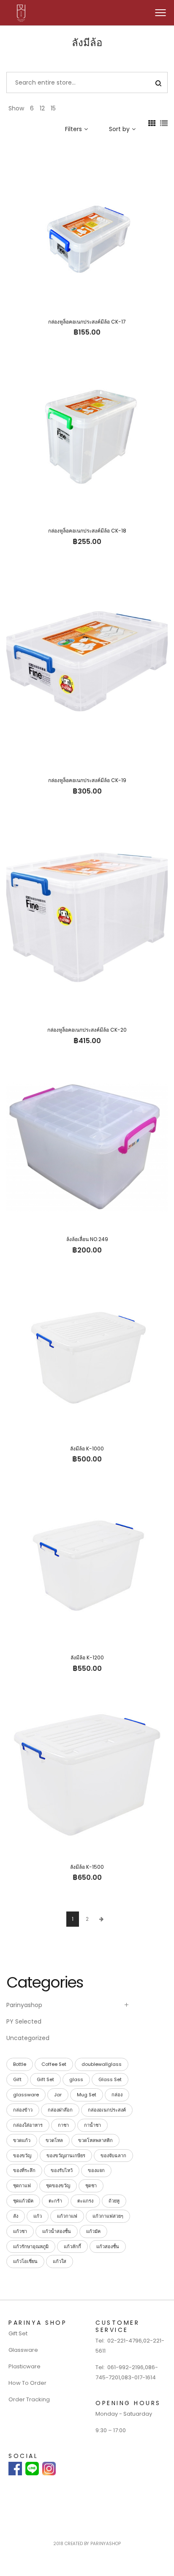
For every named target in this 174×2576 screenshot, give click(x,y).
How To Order (27, 2383)
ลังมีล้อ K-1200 (87, 1657)
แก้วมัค (93, 2231)
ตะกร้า (55, 2201)
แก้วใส (60, 2261)
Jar (58, 2095)
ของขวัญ (22, 2156)
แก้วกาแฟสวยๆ (108, 2216)
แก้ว (38, 2216)
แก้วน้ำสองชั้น (57, 2231)
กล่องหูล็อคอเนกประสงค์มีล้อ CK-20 (87, 1030)
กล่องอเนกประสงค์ (107, 2110)
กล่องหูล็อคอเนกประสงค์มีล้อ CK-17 (87, 322)
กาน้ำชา (92, 2125)
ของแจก (96, 2170)
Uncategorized (28, 2038)
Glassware (23, 2350)
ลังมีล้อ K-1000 (87, 1449)
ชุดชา (91, 2186)
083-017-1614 (139, 2377)
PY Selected (24, 2021)
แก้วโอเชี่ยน (25, 2261)
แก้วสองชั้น (108, 2246)
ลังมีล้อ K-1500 (87, 1867)
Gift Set (45, 2079)
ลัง (16, 2216)
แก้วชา (20, 2231)
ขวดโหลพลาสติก (95, 2140)
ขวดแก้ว (22, 2140)
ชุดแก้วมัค (23, 2201)
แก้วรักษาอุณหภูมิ (31, 2246)
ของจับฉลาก (113, 2156)
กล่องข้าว (23, 2110)
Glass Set (110, 2079)
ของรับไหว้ (62, 2170)
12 (42, 108)
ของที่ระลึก (24, 2170)
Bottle (20, 2064)
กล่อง (117, 2095)
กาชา (63, 2125)
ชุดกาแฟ (22, 2186)
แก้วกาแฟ (67, 2216)
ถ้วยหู (114, 2201)
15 (53, 108)
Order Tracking (29, 2399)
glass (76, 2079)
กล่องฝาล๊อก (60, 2110)
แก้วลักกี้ (72, 2246)
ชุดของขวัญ (58, 2186)
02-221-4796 (125, 2341)
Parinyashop (24, 2005)
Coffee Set (54, 2064)
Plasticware (24, 2366)
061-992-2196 (125, 2367)
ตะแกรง (85, 2201)
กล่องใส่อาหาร (28, 2125)
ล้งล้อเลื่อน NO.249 (87, 1239)
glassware (26, 2095)
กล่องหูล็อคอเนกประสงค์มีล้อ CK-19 (87, 780)
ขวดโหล (54, 2140)
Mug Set (87, 2095)
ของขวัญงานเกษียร (66, 2156)
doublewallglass (102, 2064)
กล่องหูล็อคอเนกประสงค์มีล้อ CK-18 (87, 531)
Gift (17, 2079)
